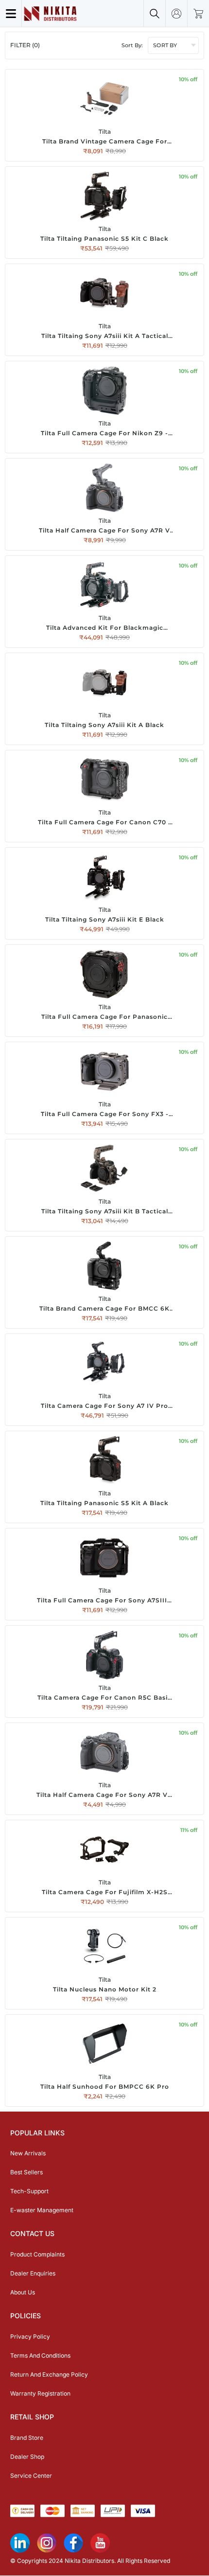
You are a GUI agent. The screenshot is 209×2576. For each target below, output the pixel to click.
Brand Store (27, 2438)
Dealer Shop (27, 2457)
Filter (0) (25, 45)
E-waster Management (42, 2210)
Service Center (31, 2476)
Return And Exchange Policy (49, 2374)
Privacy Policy (30, 2336)
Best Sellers (26, 2172)
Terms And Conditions (40, 2355)
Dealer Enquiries (33, 2273)
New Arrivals (28, 2153)
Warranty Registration (40, 2393)
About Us (23, 2292)
